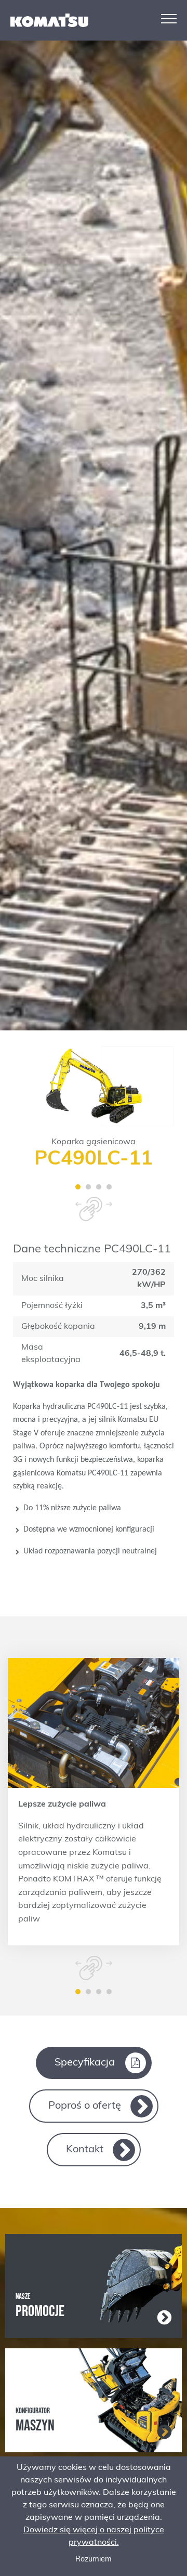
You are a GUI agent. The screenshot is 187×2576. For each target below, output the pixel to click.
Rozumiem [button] (94, 2560)
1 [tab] (78, 1187)
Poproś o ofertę (85, 2106)
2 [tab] (88, 1187)
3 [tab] (99, 1187)
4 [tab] (109, 1187)
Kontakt (85, 2150)
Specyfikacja (85, 2063)
